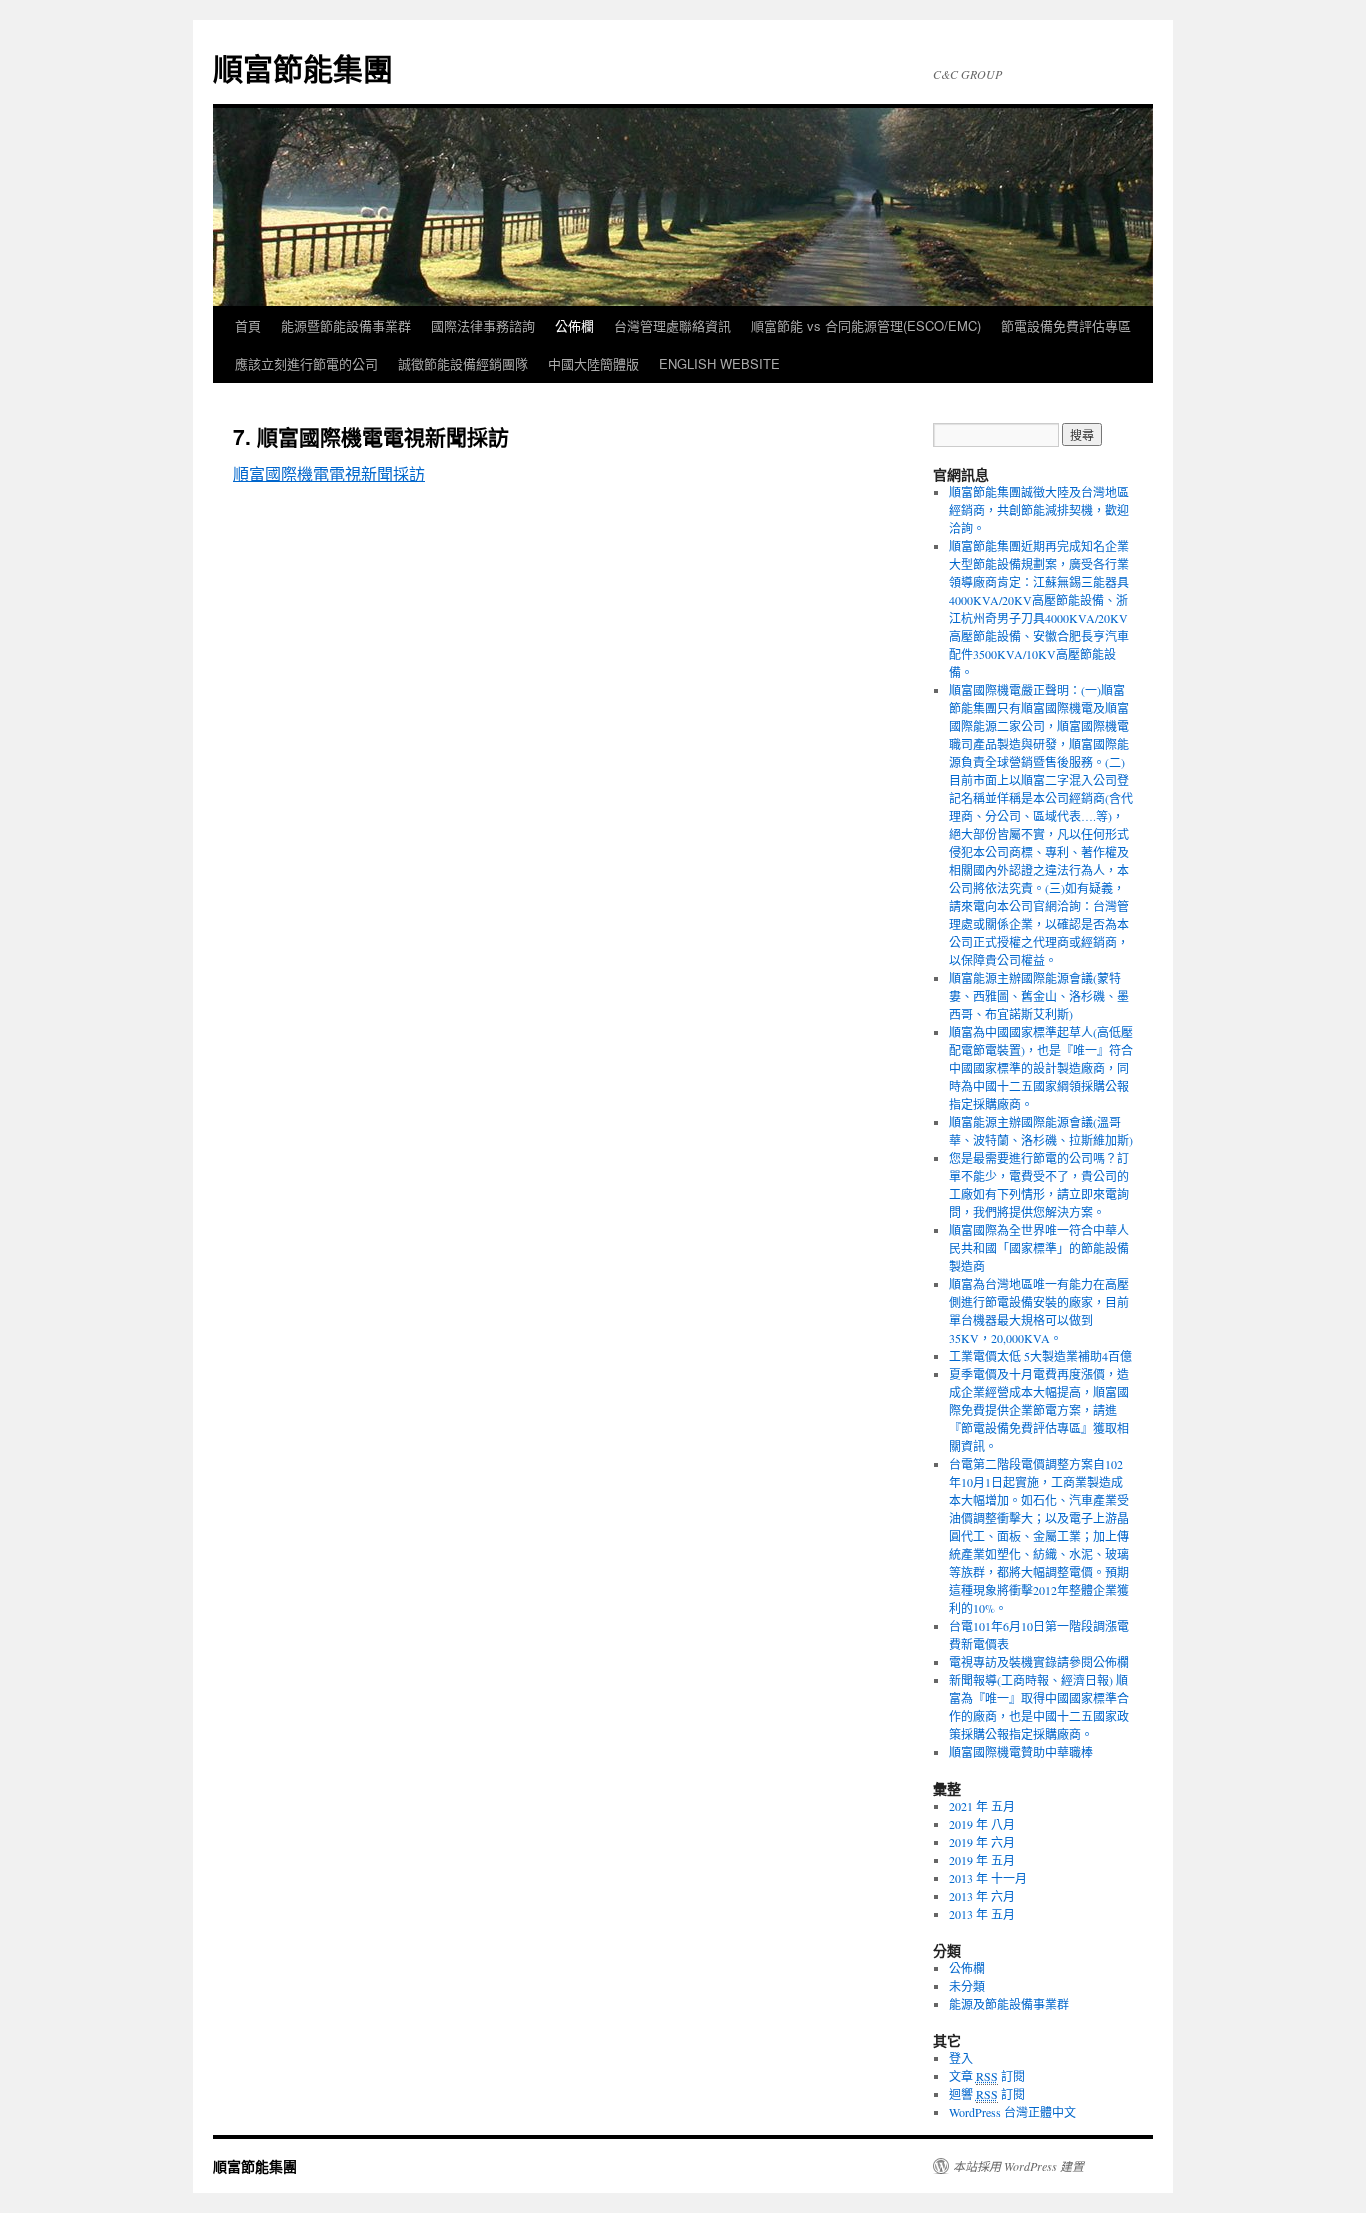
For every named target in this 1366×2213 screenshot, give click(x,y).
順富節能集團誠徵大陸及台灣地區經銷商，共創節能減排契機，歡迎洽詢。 (1039, 510)
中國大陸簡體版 (593, 363)
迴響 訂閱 (987, 2094)
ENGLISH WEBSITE (719, 363)
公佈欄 (574, 325)
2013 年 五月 (982, 1914)
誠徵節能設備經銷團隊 (463, 363)
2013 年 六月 (982, 1896)
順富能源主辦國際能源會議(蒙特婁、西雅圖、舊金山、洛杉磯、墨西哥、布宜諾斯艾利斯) (1039, 996)
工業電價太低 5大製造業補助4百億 (1040, 1356)
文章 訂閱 (987, 2076)
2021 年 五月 (982, 1806)
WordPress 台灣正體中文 (1012, 2112)
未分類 (967, 1986)
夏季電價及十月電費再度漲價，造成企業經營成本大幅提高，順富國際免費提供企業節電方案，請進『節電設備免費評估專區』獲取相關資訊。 (1039, 1410)
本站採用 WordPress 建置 (1018, 2166)
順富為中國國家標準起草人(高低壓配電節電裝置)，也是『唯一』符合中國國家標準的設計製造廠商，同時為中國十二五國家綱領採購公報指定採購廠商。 (1041, 1068)
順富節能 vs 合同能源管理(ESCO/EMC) (866, 325)
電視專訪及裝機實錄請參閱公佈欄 (1039, 1662)
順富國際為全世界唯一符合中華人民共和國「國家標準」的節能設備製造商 (1039, 1248)
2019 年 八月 (982, 1824)
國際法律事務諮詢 (483, 325)
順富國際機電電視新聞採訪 (329, 473)
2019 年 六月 (982, 1842)
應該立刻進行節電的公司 (306, 363)
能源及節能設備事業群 (1009, 2004)
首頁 (248, 325)
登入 (961, 2058)
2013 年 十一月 (988, 1878)
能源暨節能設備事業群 (346, 325)
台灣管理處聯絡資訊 (672, 325)
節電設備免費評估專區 (1066, 325)
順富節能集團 (303, 67)
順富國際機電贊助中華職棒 (1021, 1752)
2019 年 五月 (982, 1860)
